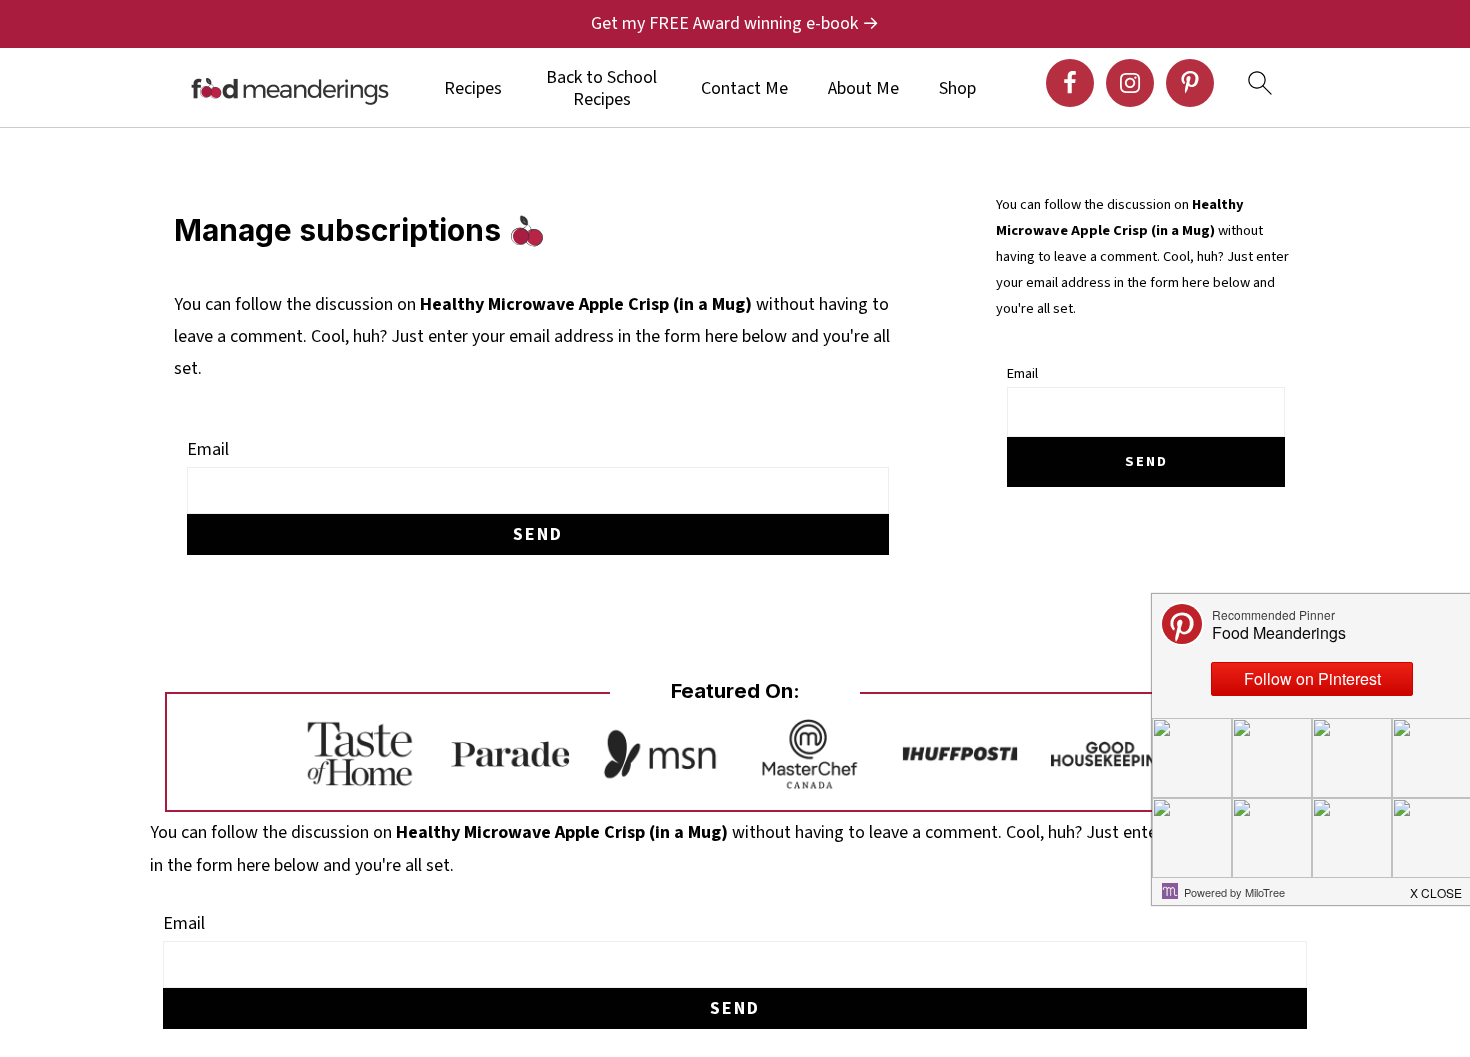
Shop (957, 89)
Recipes (473, 89)
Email (208, 449)
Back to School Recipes (601, 88)
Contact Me (744, 89)
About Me (863, 89)
